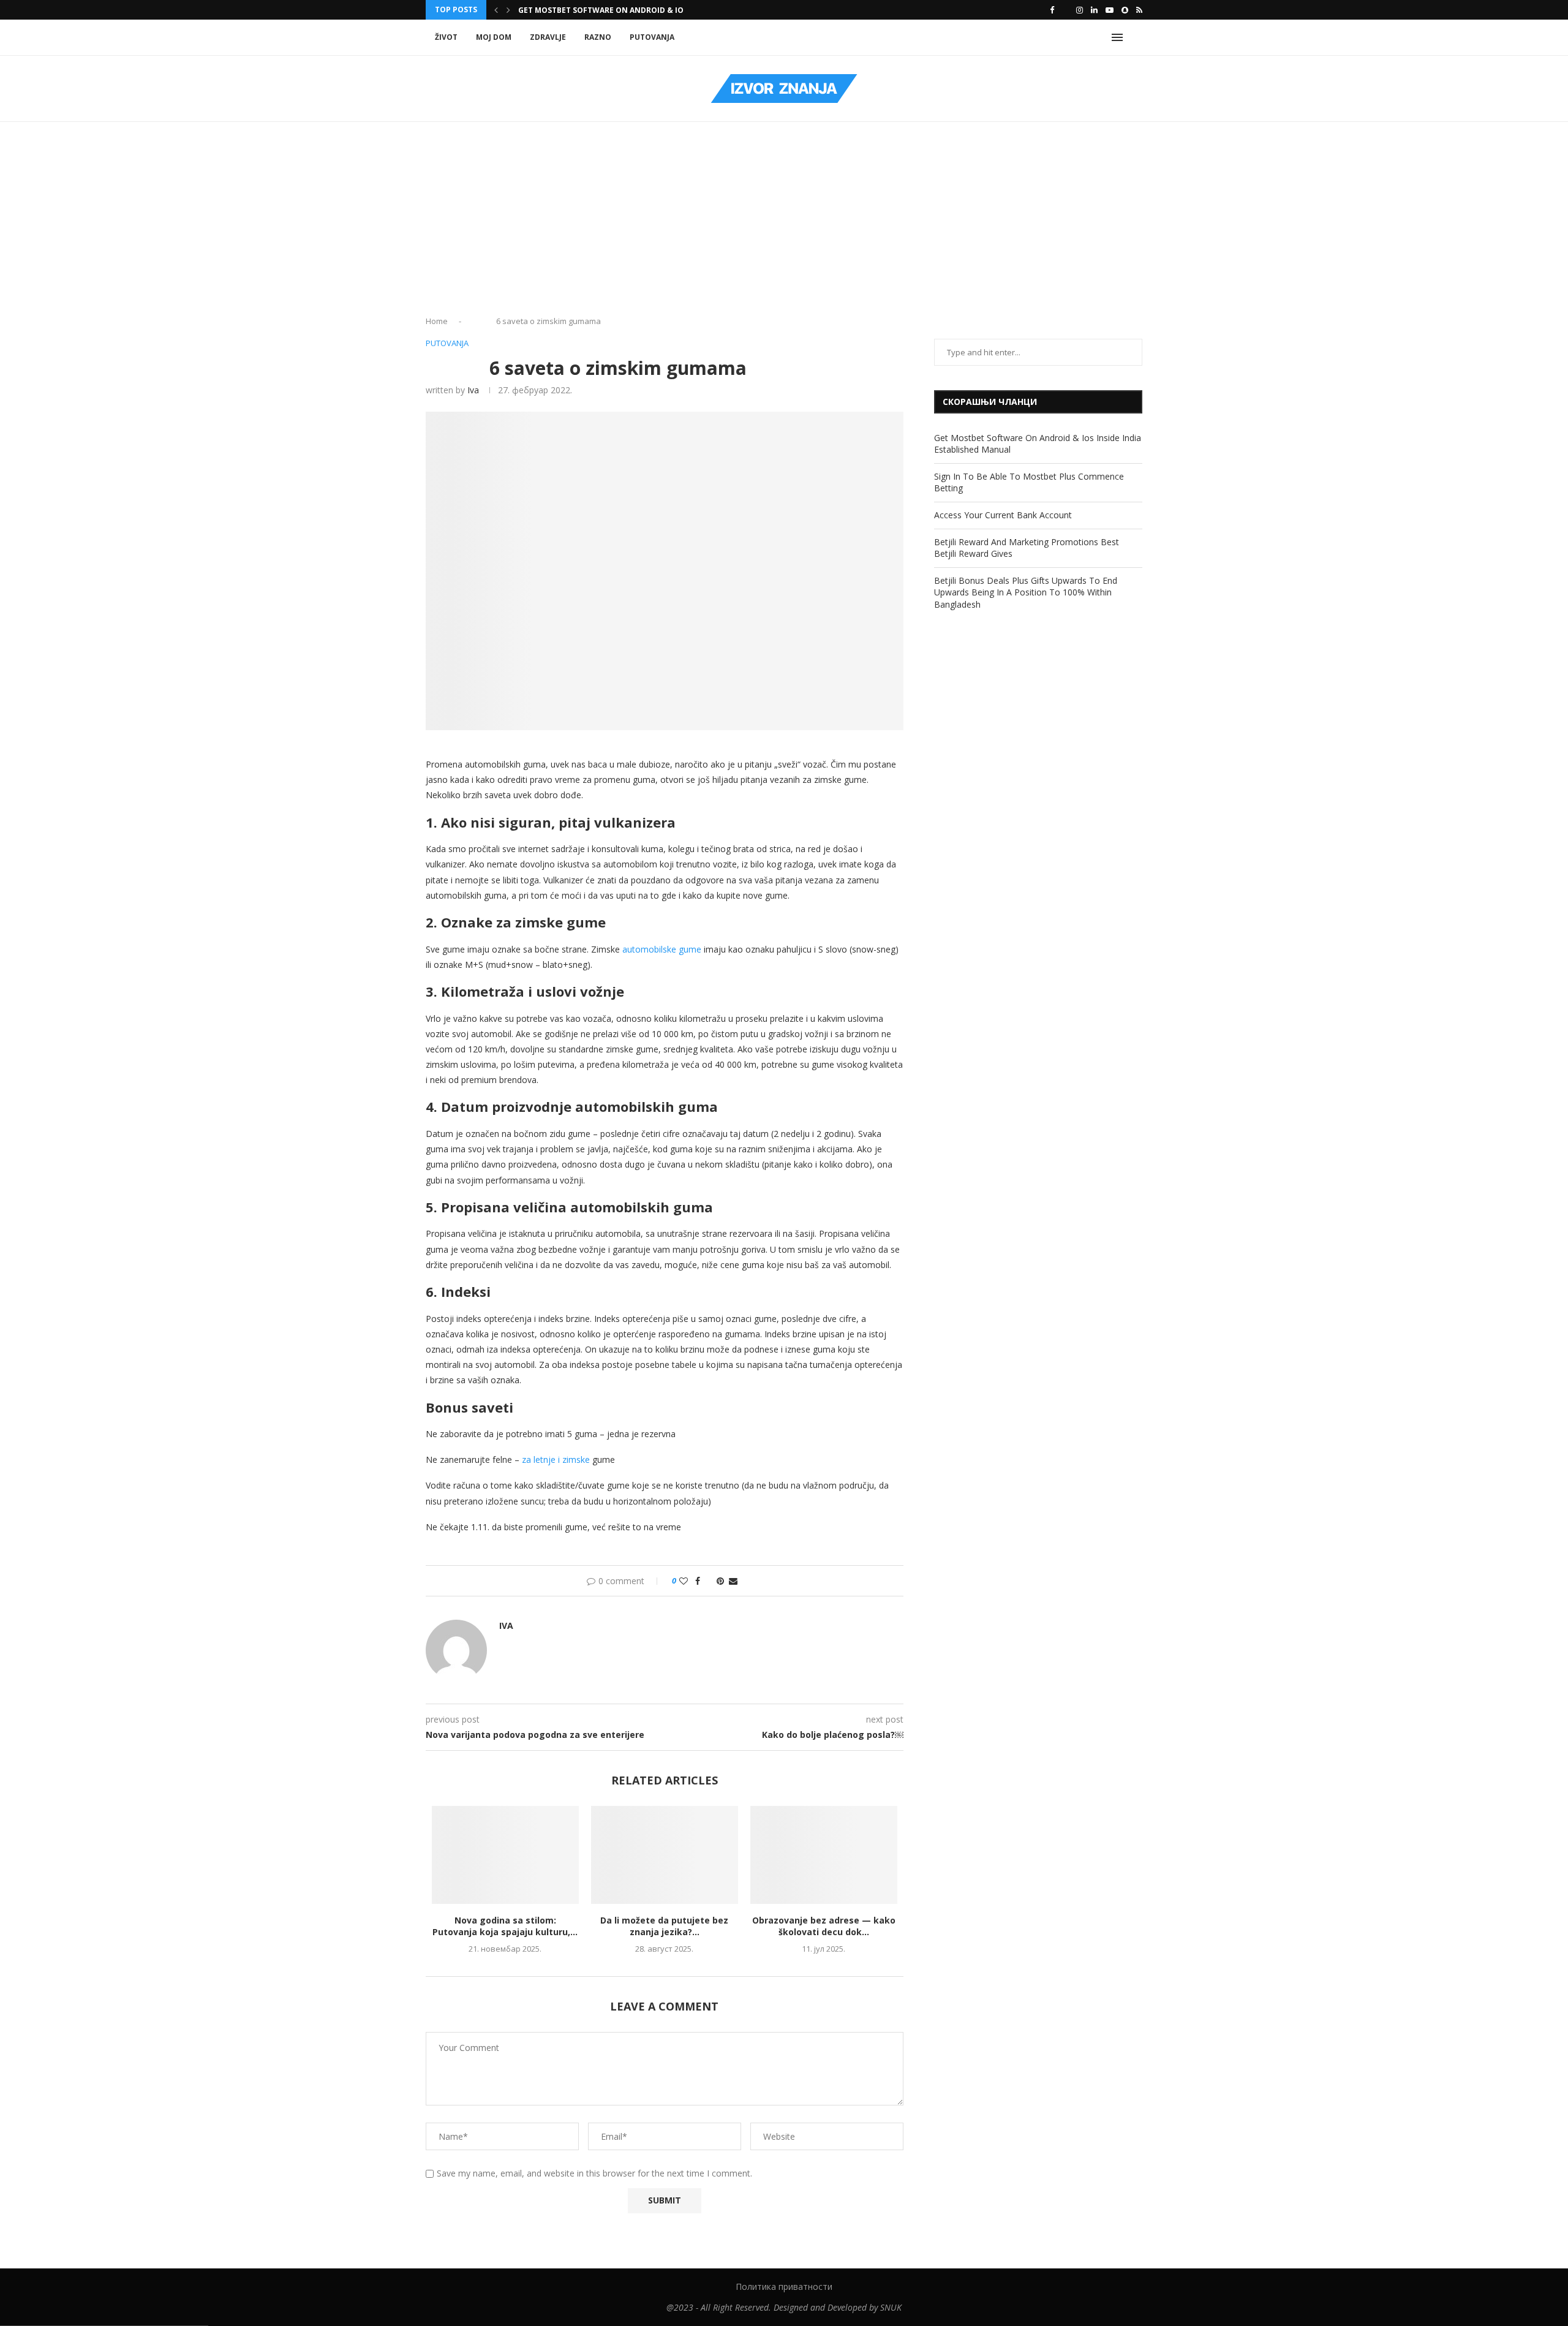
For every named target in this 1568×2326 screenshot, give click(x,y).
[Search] (1136, 37)
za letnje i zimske (556, 1459)
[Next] (508, 10)
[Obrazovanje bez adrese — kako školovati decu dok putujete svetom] (824, 1855)
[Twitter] (1065, 10)
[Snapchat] (1125, 10)
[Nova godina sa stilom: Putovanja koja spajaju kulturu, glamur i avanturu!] (505, 1855)
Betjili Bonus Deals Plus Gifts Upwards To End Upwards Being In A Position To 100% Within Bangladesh (1026, 592)
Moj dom (494, 37)
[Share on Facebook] (698, 1581)
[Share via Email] (733, 1581)
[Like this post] (684, 1581)
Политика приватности (784, 2286)
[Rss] (1139, 10)
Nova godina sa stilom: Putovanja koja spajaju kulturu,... (505, 1926)
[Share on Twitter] (708, 1581)
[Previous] (496, 10)
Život (446, 37)
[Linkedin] (1094, 10)
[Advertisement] (784, 223)
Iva (473, 390)
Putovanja (652, 37)
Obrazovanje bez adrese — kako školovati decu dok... (824, 1926)
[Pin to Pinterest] (720, 1581)
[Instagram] (1080, 10)
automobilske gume (662, 949)
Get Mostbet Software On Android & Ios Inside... (620, 10)
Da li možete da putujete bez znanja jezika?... (664, 1926)
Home (437, 321)
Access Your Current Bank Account (1003, 515)
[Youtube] (1110, 10)
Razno (598, 37)
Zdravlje (548, 37)
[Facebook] (1052, 10)
